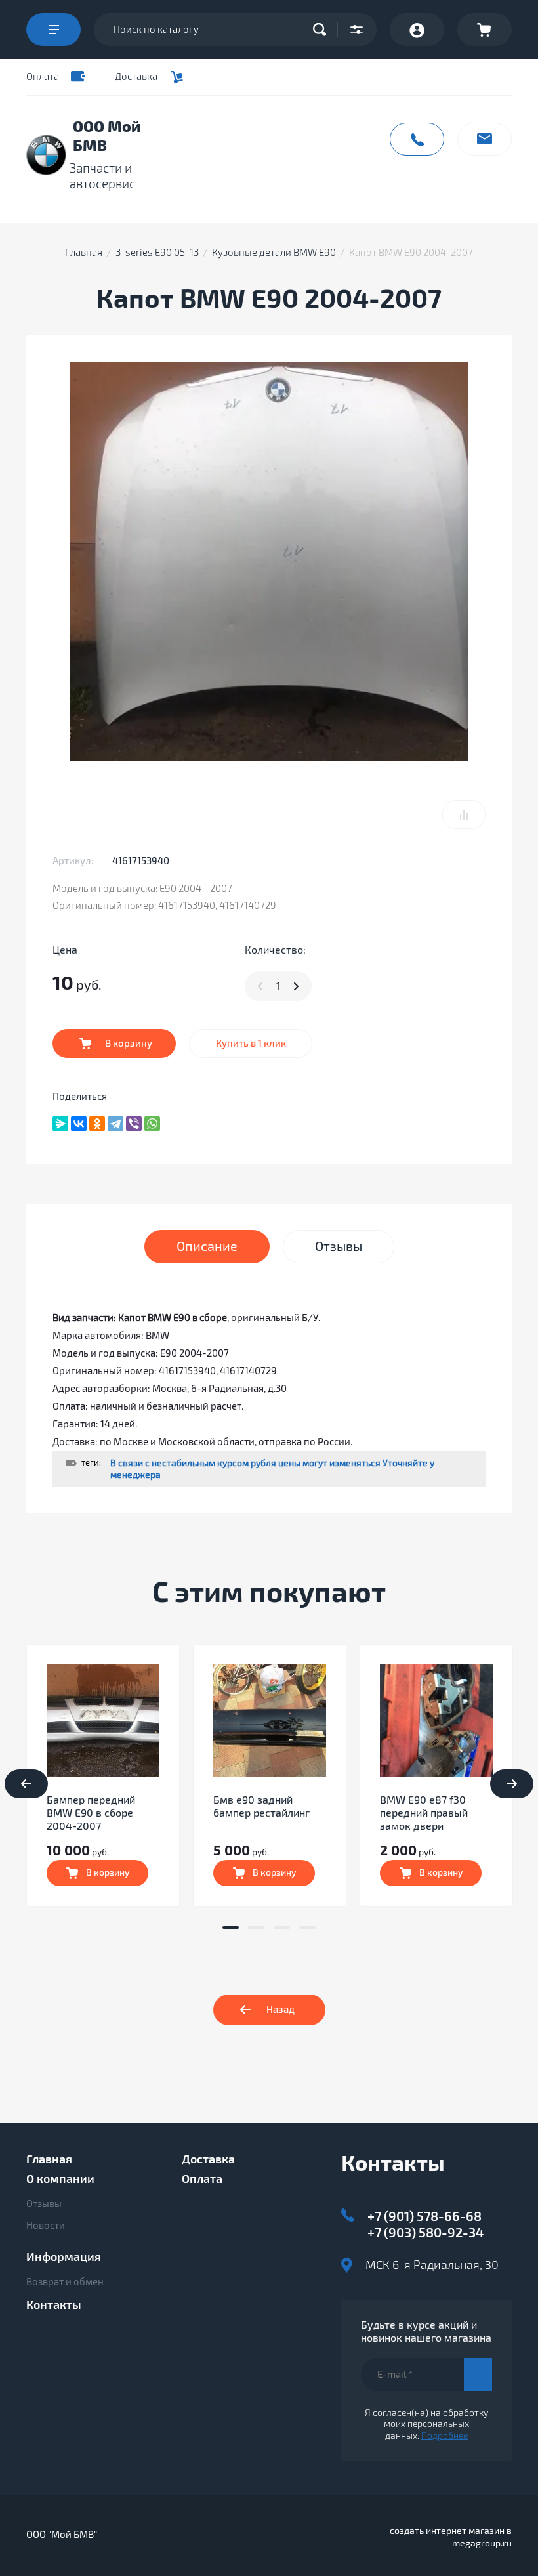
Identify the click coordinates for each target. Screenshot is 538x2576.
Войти (417, 30)
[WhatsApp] (152, 1124)
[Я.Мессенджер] (60, 1124)
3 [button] (282, 1928)
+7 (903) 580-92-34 (426, 2233)
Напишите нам (485, 139)
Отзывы (44, 2204)
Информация (64, 2257)
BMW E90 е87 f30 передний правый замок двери (424, 1813)
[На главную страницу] (46, 155)
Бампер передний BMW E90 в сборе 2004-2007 (91, 1813)
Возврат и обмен (65, 2282)
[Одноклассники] (97, 1124)
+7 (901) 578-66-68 (424, 2217)
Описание (207, 1247)
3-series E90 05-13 (157, 253)
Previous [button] (26, 1784)
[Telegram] (115, 1124)
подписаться (478, 2375)
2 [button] (256, 1928)
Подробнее (445, 2436)
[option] (103, 1775)
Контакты (54, 2305)
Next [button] (512, 1784)
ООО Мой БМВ (107, 137)
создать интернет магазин (447, 2531)
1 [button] (231, 1928)
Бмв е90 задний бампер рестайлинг (261, 1807)
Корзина (485, 30)
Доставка (136, 77)
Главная (84, 253)
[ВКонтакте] (79, 1124)
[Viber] (134, 1124)
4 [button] (307, 1928)
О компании (60, 2179)
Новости (46, 2226)
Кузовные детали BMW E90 (274, 253)
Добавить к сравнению (464, 814)
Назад (280, 2010)
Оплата (43, 77)
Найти (323, 30)
